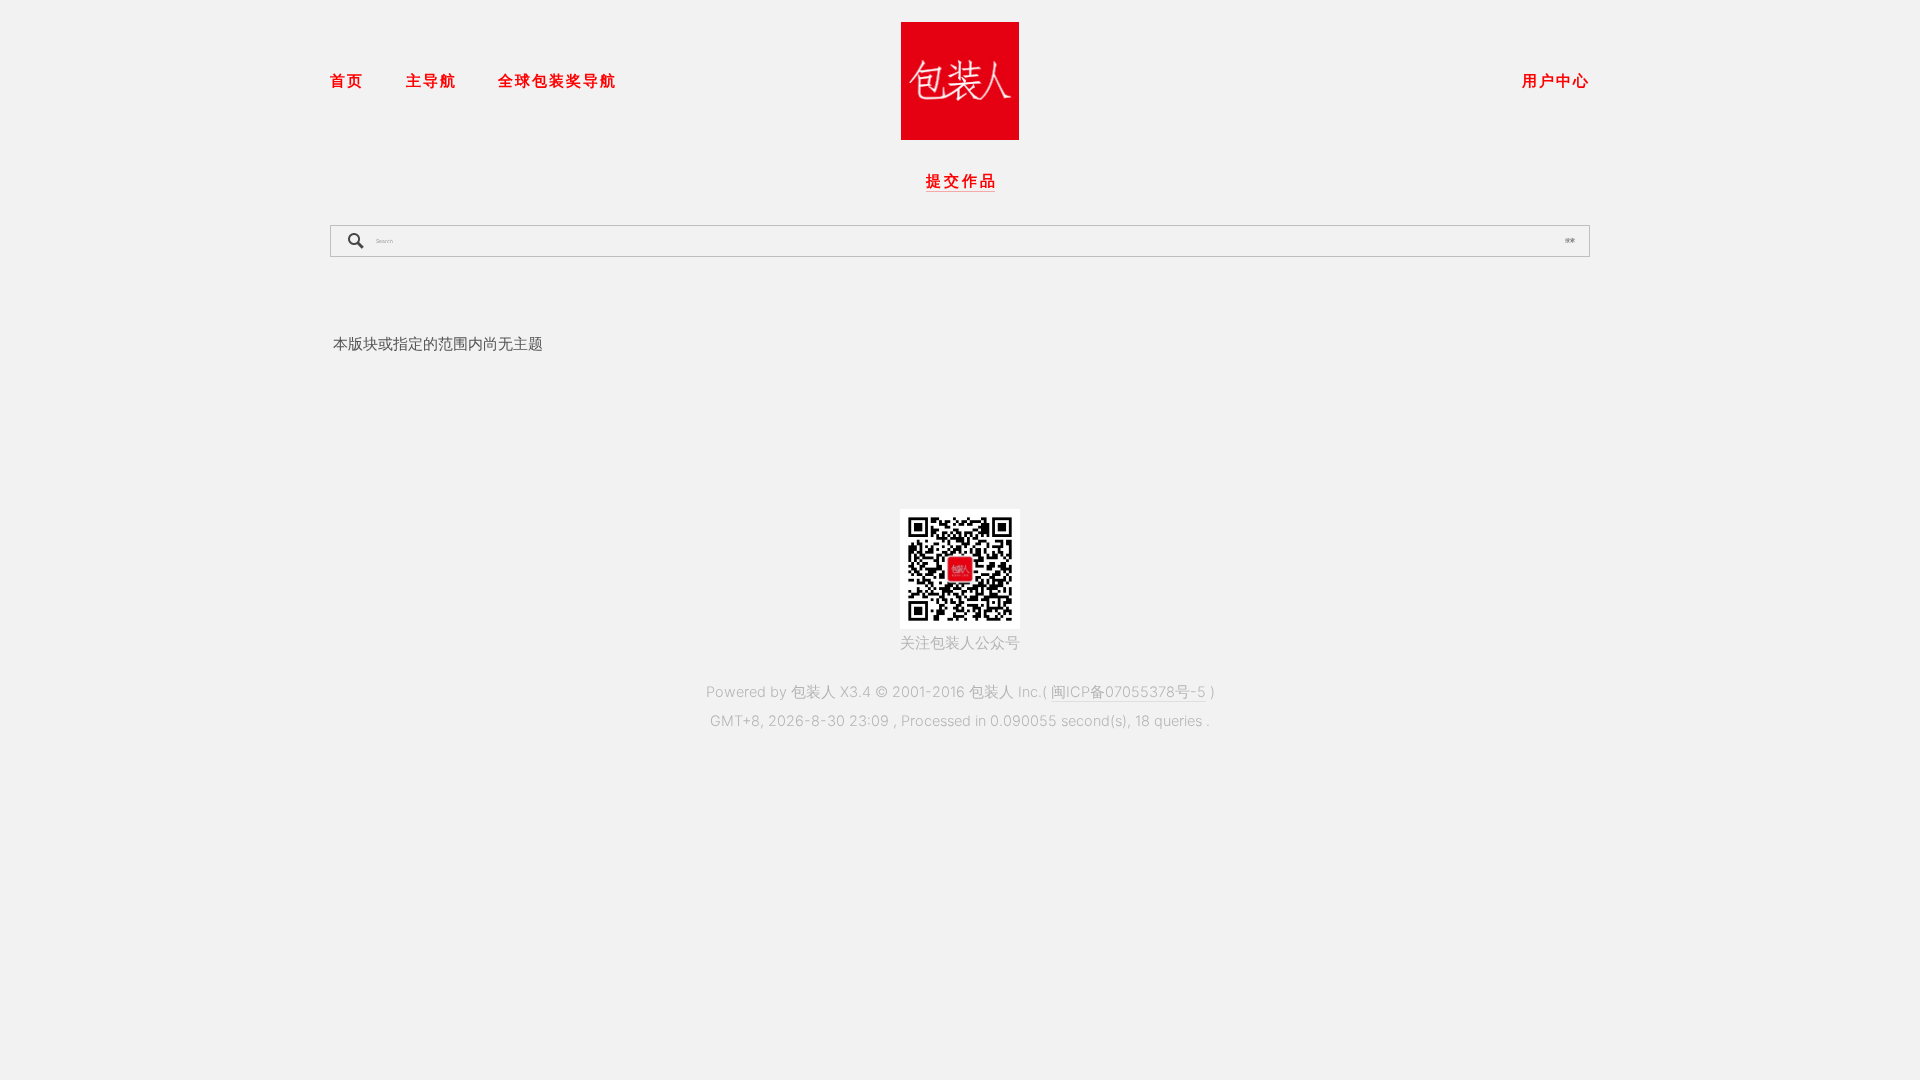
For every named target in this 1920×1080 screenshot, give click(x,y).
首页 (347, 81)
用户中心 (1556, 81)
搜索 (1570, 240)
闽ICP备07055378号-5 (1128, 692)
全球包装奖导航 (557, 81)
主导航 (431, 81)
